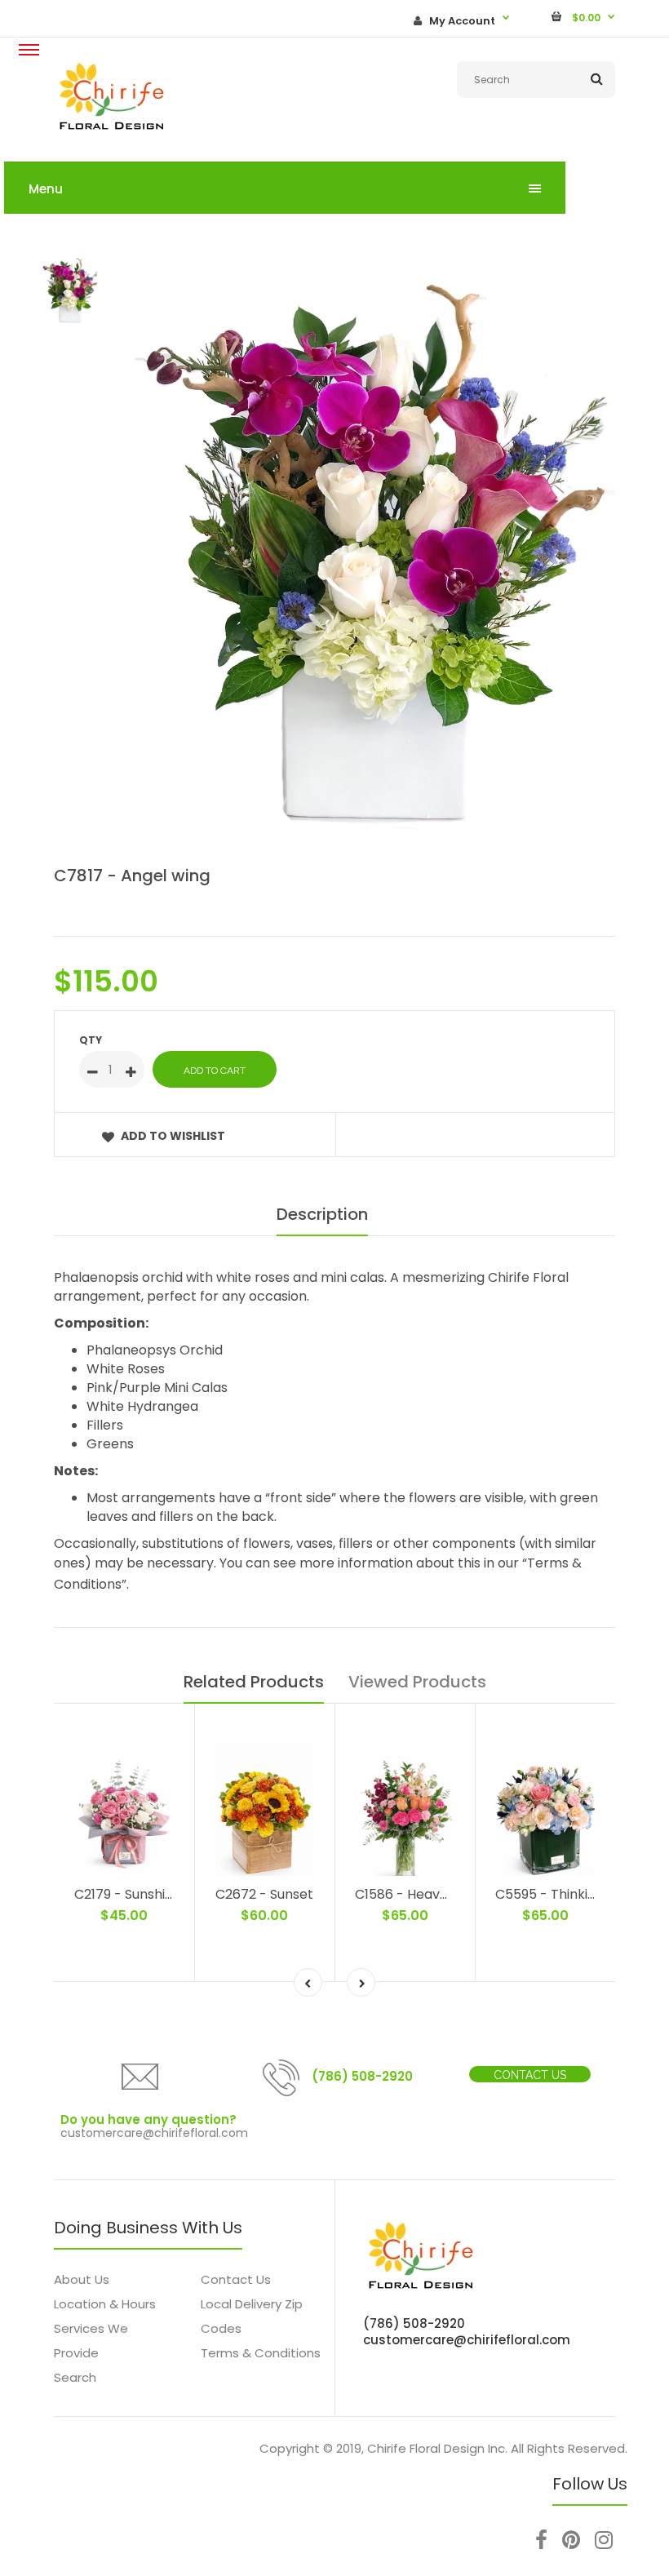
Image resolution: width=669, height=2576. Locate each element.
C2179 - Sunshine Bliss (143, 1894)
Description (322, 1214)
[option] (375, 554)
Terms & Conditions (261, 2353)
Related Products (254, 1682)
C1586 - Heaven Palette (431, 1894)
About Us (82, 2279)
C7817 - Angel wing (132, 876)
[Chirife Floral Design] (111, 128)
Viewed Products (417, 1682)
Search (75, 2377)
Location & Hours (105, 2304)
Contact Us (530, 2075)
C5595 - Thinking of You (571, 1894)
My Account (462, 21)
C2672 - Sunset (264, 1894)
